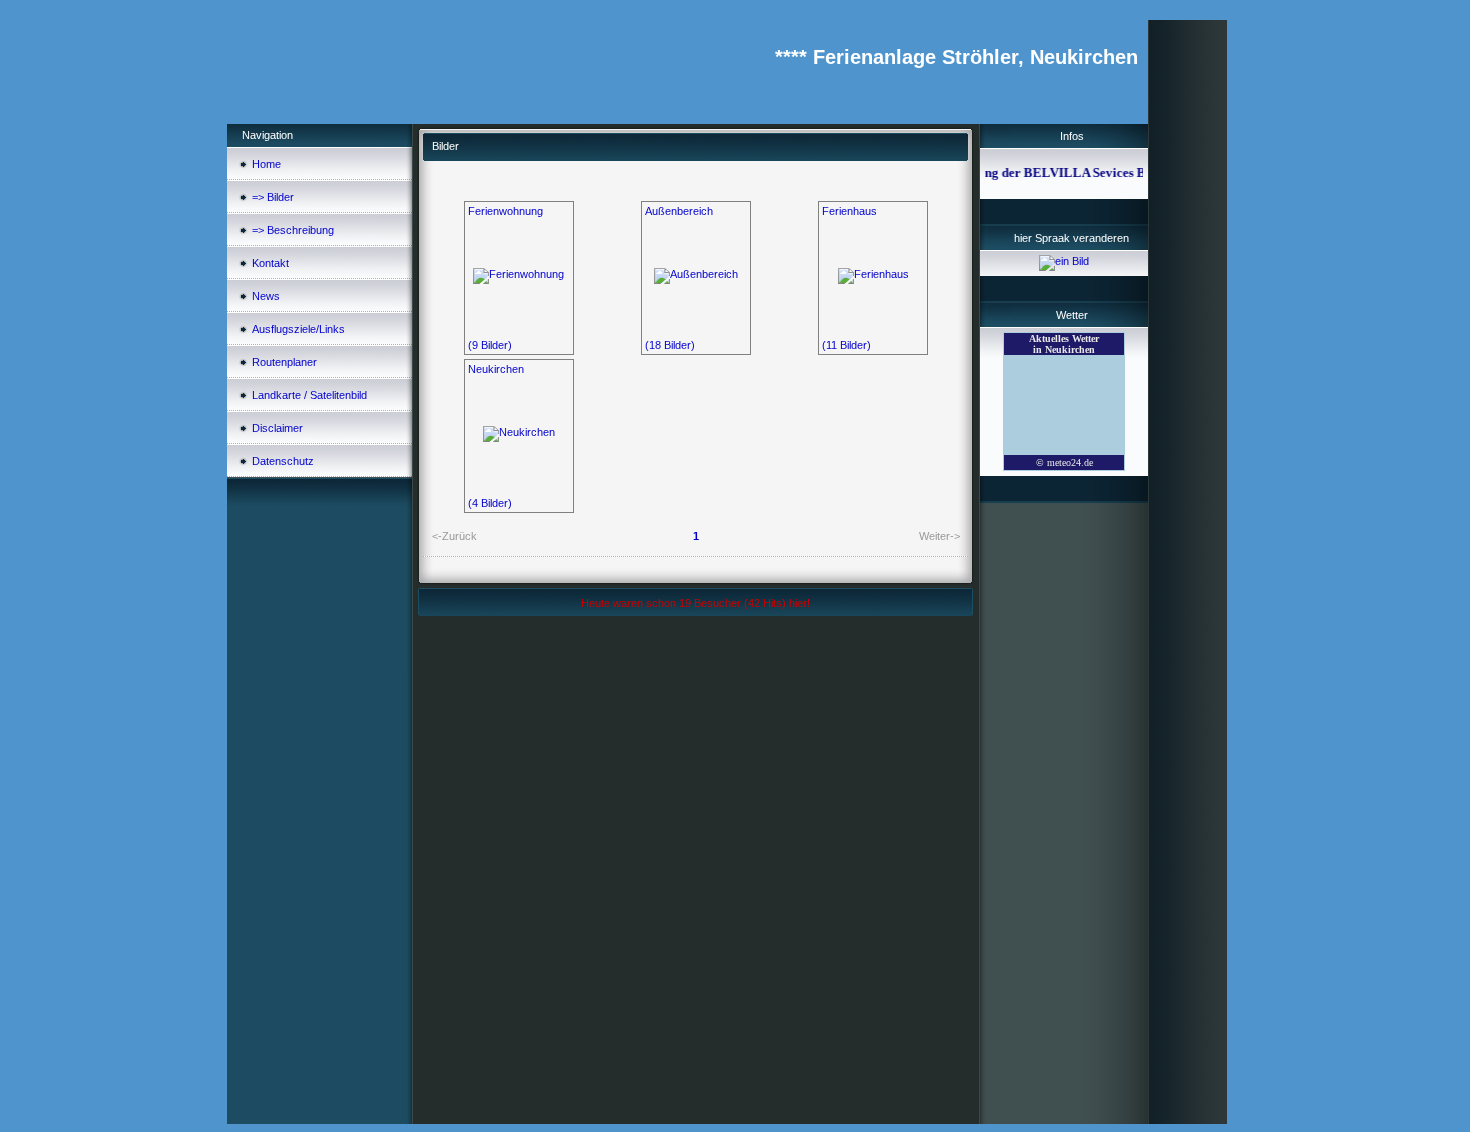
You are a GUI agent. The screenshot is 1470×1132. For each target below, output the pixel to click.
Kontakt (270, 263)
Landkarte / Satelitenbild (309, 395)
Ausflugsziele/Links (298, 329)
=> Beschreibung (293, 230)
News (266, 296)
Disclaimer (277, 428)
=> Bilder (273, 197)
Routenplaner (284, 362)
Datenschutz (283, 461)
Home (266, 164)
